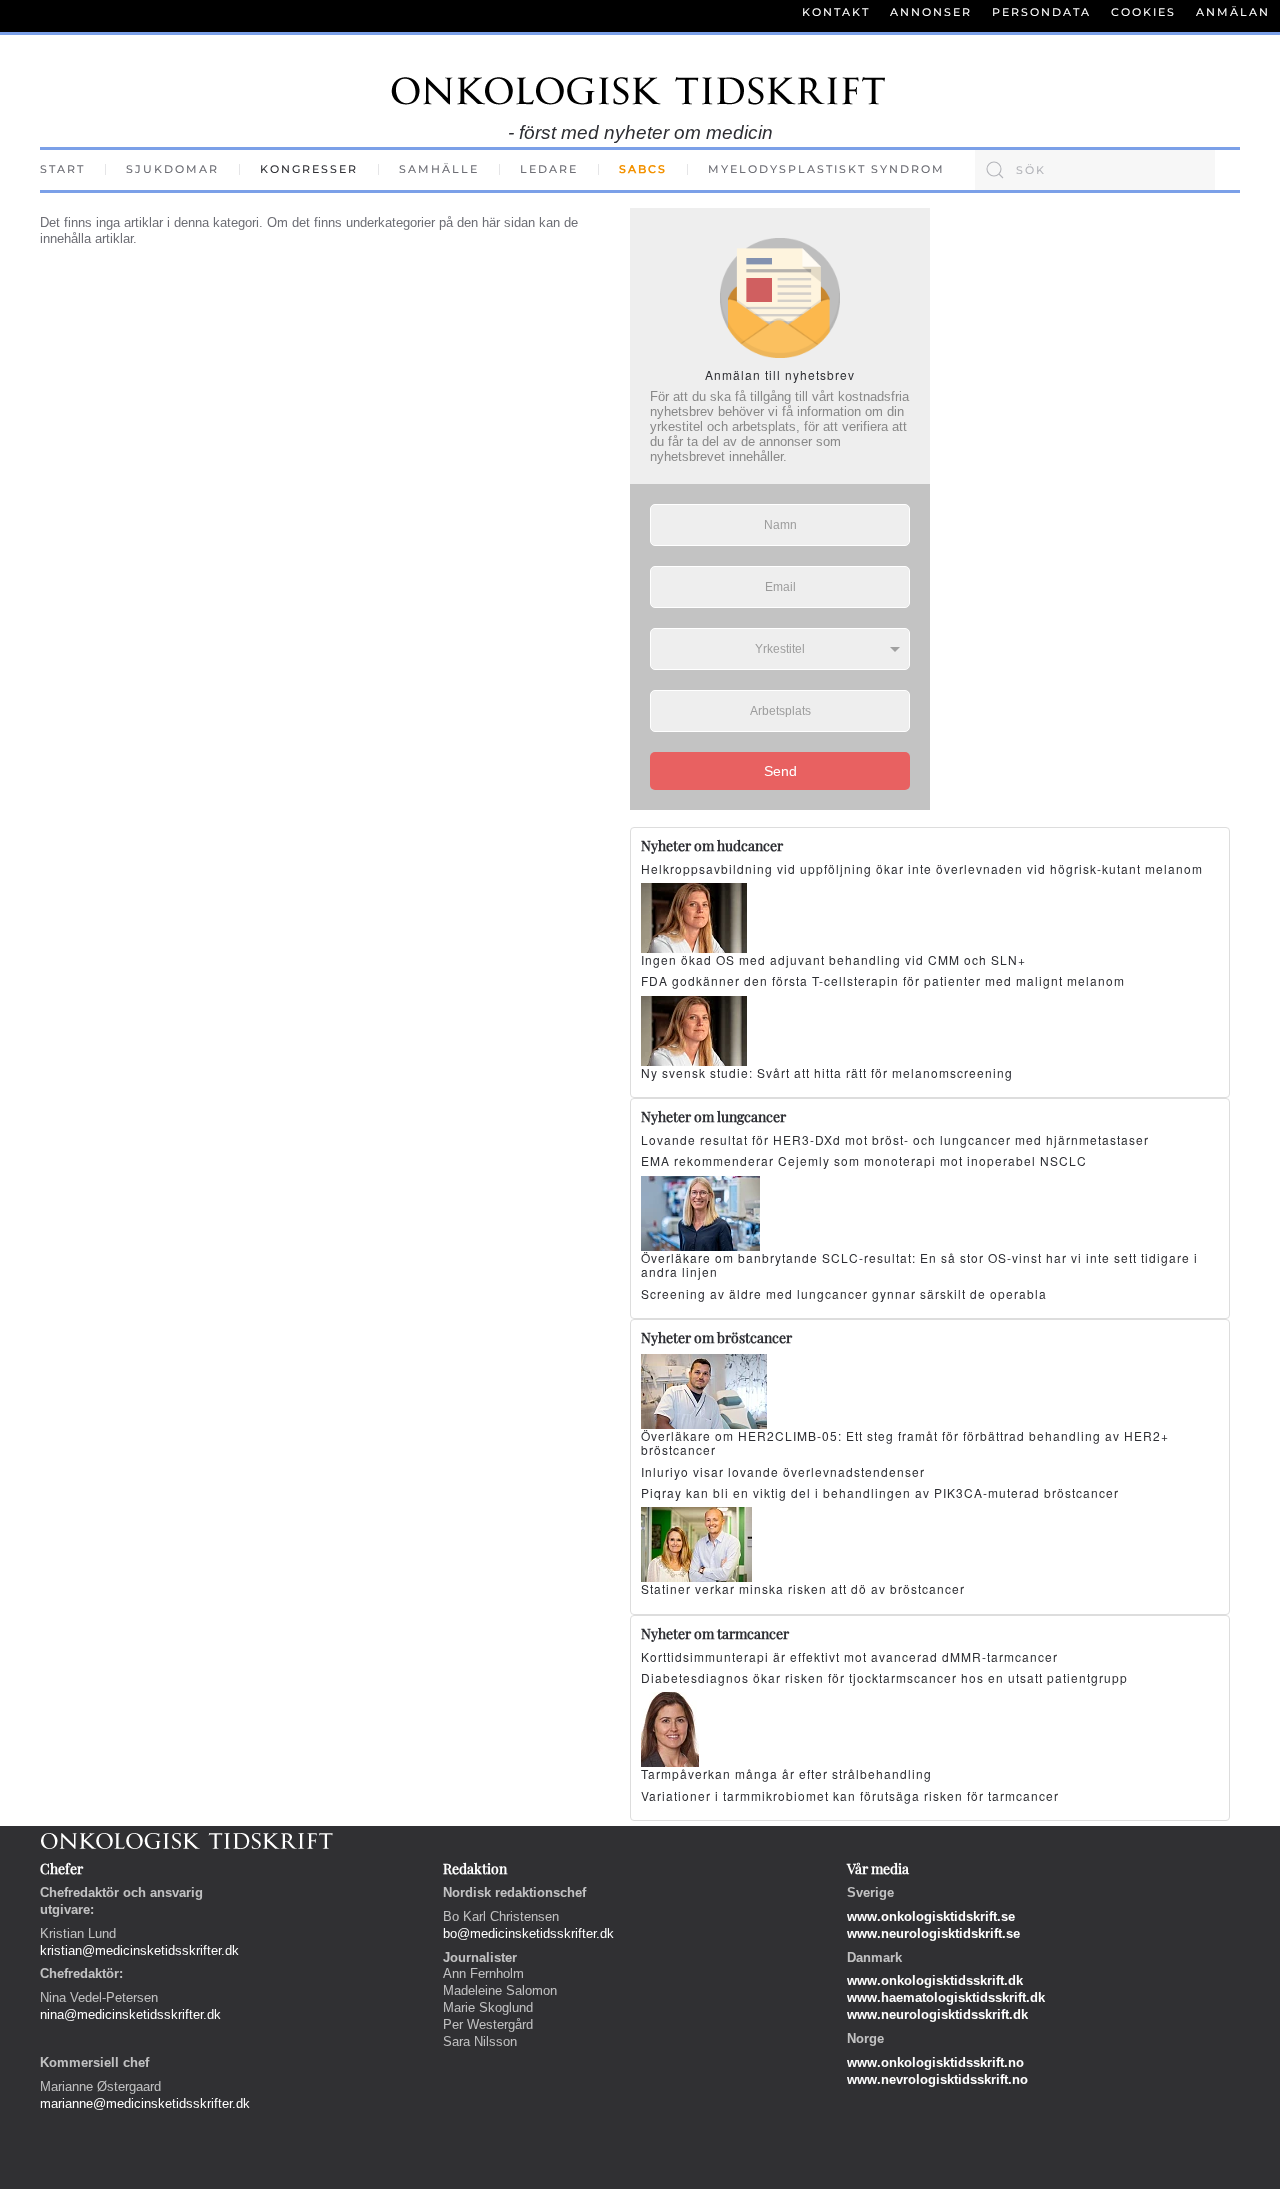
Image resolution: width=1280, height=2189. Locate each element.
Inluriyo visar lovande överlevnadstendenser (783, 1471)
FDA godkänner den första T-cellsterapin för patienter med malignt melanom (883, 980)
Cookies (1143, 12)
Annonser (931, 12)
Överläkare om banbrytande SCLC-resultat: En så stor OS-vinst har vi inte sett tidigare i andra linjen (919, 1264)
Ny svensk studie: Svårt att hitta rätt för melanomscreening (827, 1072)
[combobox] (1095, 170)
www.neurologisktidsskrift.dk (937, 2014)
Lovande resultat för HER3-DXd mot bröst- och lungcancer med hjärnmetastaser (895, 1139)
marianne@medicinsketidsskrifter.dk (145, 2103)
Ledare (549, 169)
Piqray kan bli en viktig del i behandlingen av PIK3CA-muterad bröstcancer (880, 1492)
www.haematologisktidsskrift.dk (946, 1997)
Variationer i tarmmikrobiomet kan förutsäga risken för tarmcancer (850, 1795)
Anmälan (1233, 12)
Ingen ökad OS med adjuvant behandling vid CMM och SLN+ (833, 959)
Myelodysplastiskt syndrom (826, 169)
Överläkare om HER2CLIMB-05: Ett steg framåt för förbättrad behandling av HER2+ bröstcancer (905, 1442)
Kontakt (836, 12)
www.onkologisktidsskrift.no (935, 2062)
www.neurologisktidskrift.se (933, 1933)
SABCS (643, 169)
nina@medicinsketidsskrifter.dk (130, 2014)
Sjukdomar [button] (172, 169)
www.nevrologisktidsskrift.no (937, 2079)
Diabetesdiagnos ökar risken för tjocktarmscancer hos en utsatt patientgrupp (884, 1677)
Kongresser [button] (309, 169)
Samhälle (439, 169)
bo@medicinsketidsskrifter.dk (528, 1933)
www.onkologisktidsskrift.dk (935, 1980)
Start (62, 169)
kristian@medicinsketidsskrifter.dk (139, 1950)
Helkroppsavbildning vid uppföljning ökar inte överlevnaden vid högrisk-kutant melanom (922, 868)
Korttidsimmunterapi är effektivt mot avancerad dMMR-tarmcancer (849, 1656)
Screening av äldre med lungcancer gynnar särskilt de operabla (844, 1293)
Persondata (1041, 12)
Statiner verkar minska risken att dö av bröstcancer (803, 1588)
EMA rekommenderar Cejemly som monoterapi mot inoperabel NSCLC (864, 1160)
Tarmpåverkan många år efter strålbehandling (786, 1773)
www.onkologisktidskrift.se (931, 1916)
